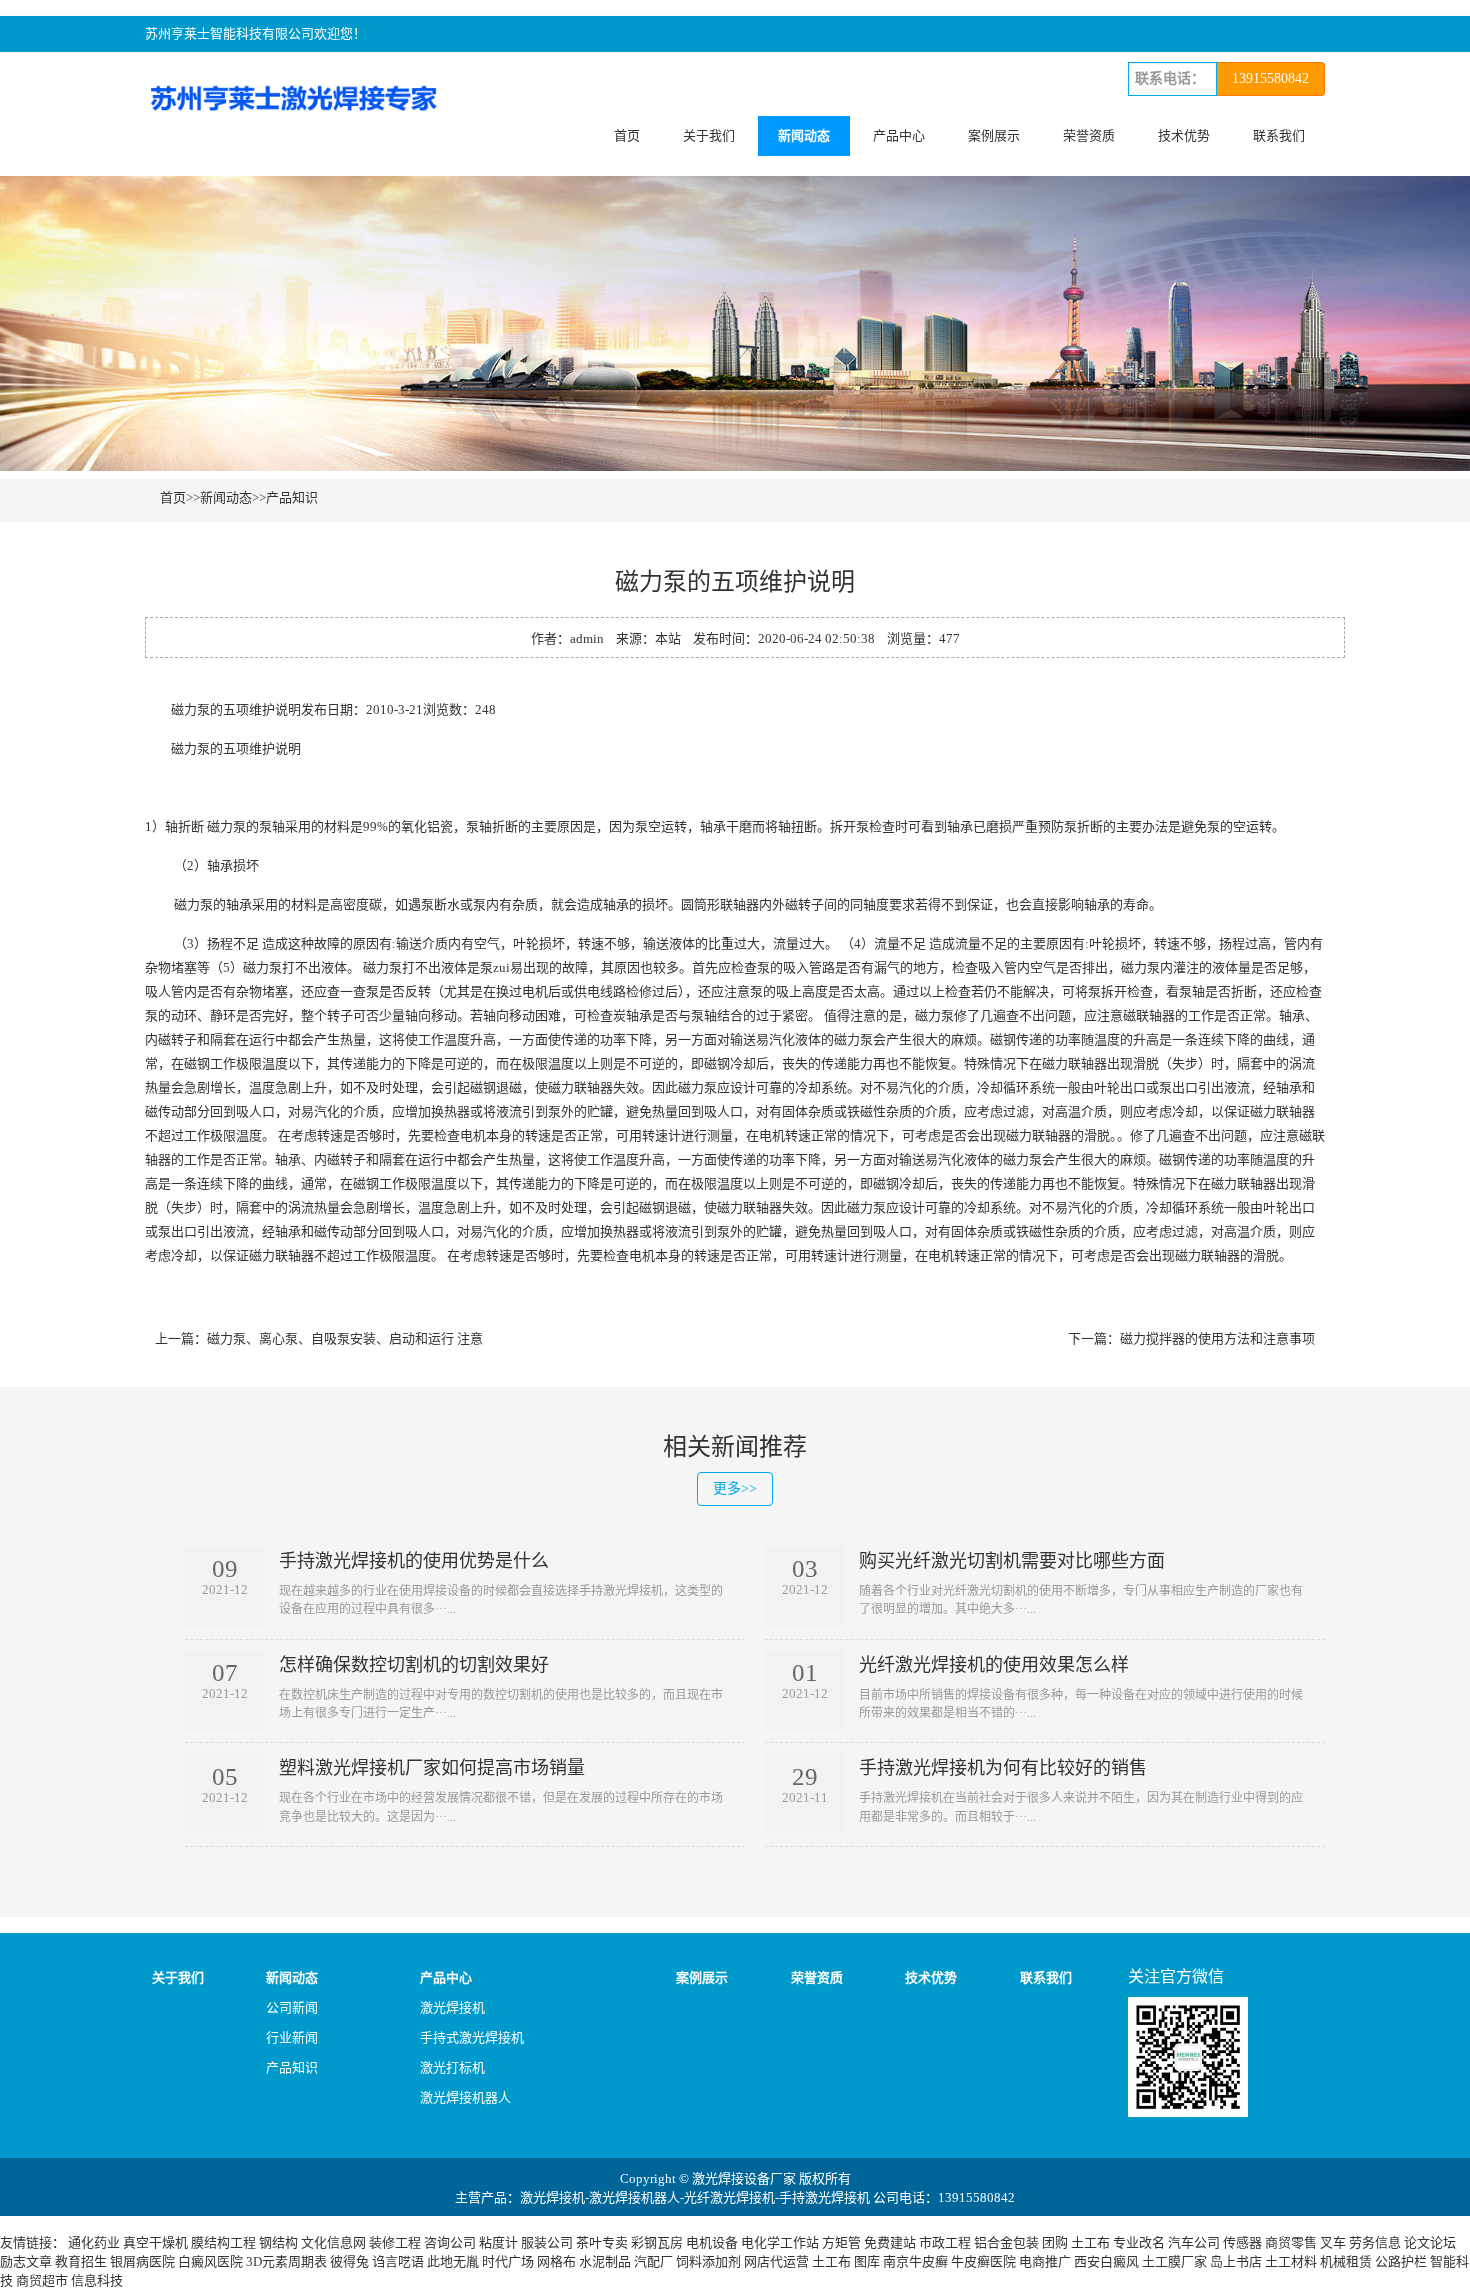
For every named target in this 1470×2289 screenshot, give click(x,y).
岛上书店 (1236, 2261)
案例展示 (994, 135)
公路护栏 (1401, 2261)
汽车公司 (1194, 2242)
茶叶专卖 (602, 2242)
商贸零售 (1291, 2242)
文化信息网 (333, 2242)
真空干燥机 (155, 2242)
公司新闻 (292, 2007)
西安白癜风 (1106, 2261)
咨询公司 (450, 2242)
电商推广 (1045, 2261)
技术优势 (1184, 135)
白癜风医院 (210, 2261)
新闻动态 (804, 135)
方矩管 (841, 2242)
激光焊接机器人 (465, 2097)
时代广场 (508, 2261)
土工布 (1090, 2242)
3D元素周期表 (286, 2261)
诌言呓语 (398, 2261)
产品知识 (292, 497)
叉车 (1333, 2242)
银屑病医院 (142, 2261)
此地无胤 (453, 2261)
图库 (867, 2261)
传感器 (1242, 2242)
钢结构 (278, 2242)
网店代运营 (776, 2261)
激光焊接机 (452, 2007)
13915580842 (1270, 78)
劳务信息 (1375, 2242)
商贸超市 (42, 2280)
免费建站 (890, 2242)
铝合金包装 (1006, 2242)
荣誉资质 (1089, 135)
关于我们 (709, 135)
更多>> (735, 1488)
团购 (1055, 2242)
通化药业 (94, 2242)
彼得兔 (349, 2261)
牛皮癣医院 (983, 2261)
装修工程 (395, 2242)
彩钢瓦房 (657, 2242)
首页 (627, 135)
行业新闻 (292, 2037)
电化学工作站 (780, 2242)
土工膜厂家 (1174, 2261)
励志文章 (26, 2261)
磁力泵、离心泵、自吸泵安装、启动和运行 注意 (345, 1338)
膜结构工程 (223, 2242)
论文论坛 (1430, 2242)
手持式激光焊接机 (472, 2037)
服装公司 (547, 2242)
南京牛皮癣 (915, 2261)
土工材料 (1291, 2261)
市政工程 (945, 2242)
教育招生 (81, 2261)
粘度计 (498, 2242)
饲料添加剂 (708, 2261)
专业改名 (1139, 2242)
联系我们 (1279, 135)
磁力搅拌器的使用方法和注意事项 (1217, 1338)
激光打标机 (452, 2067)
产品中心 (899, 135)
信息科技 (97, 2280)
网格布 (556, 2261)
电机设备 (712, 2242)
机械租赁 (1346, 2261)
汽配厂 (653, 2261)
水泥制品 (605, 2261)
